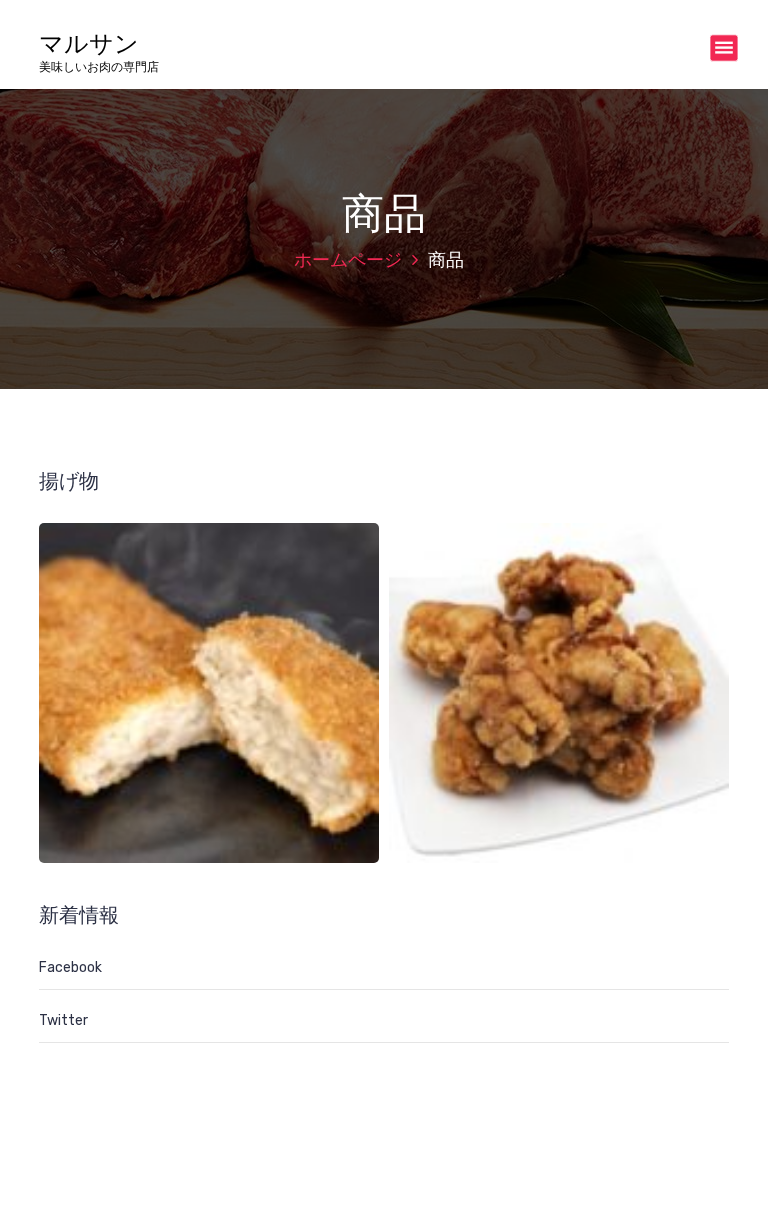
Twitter (63, 1020)
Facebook (70, 967)
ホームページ (348, 260)
